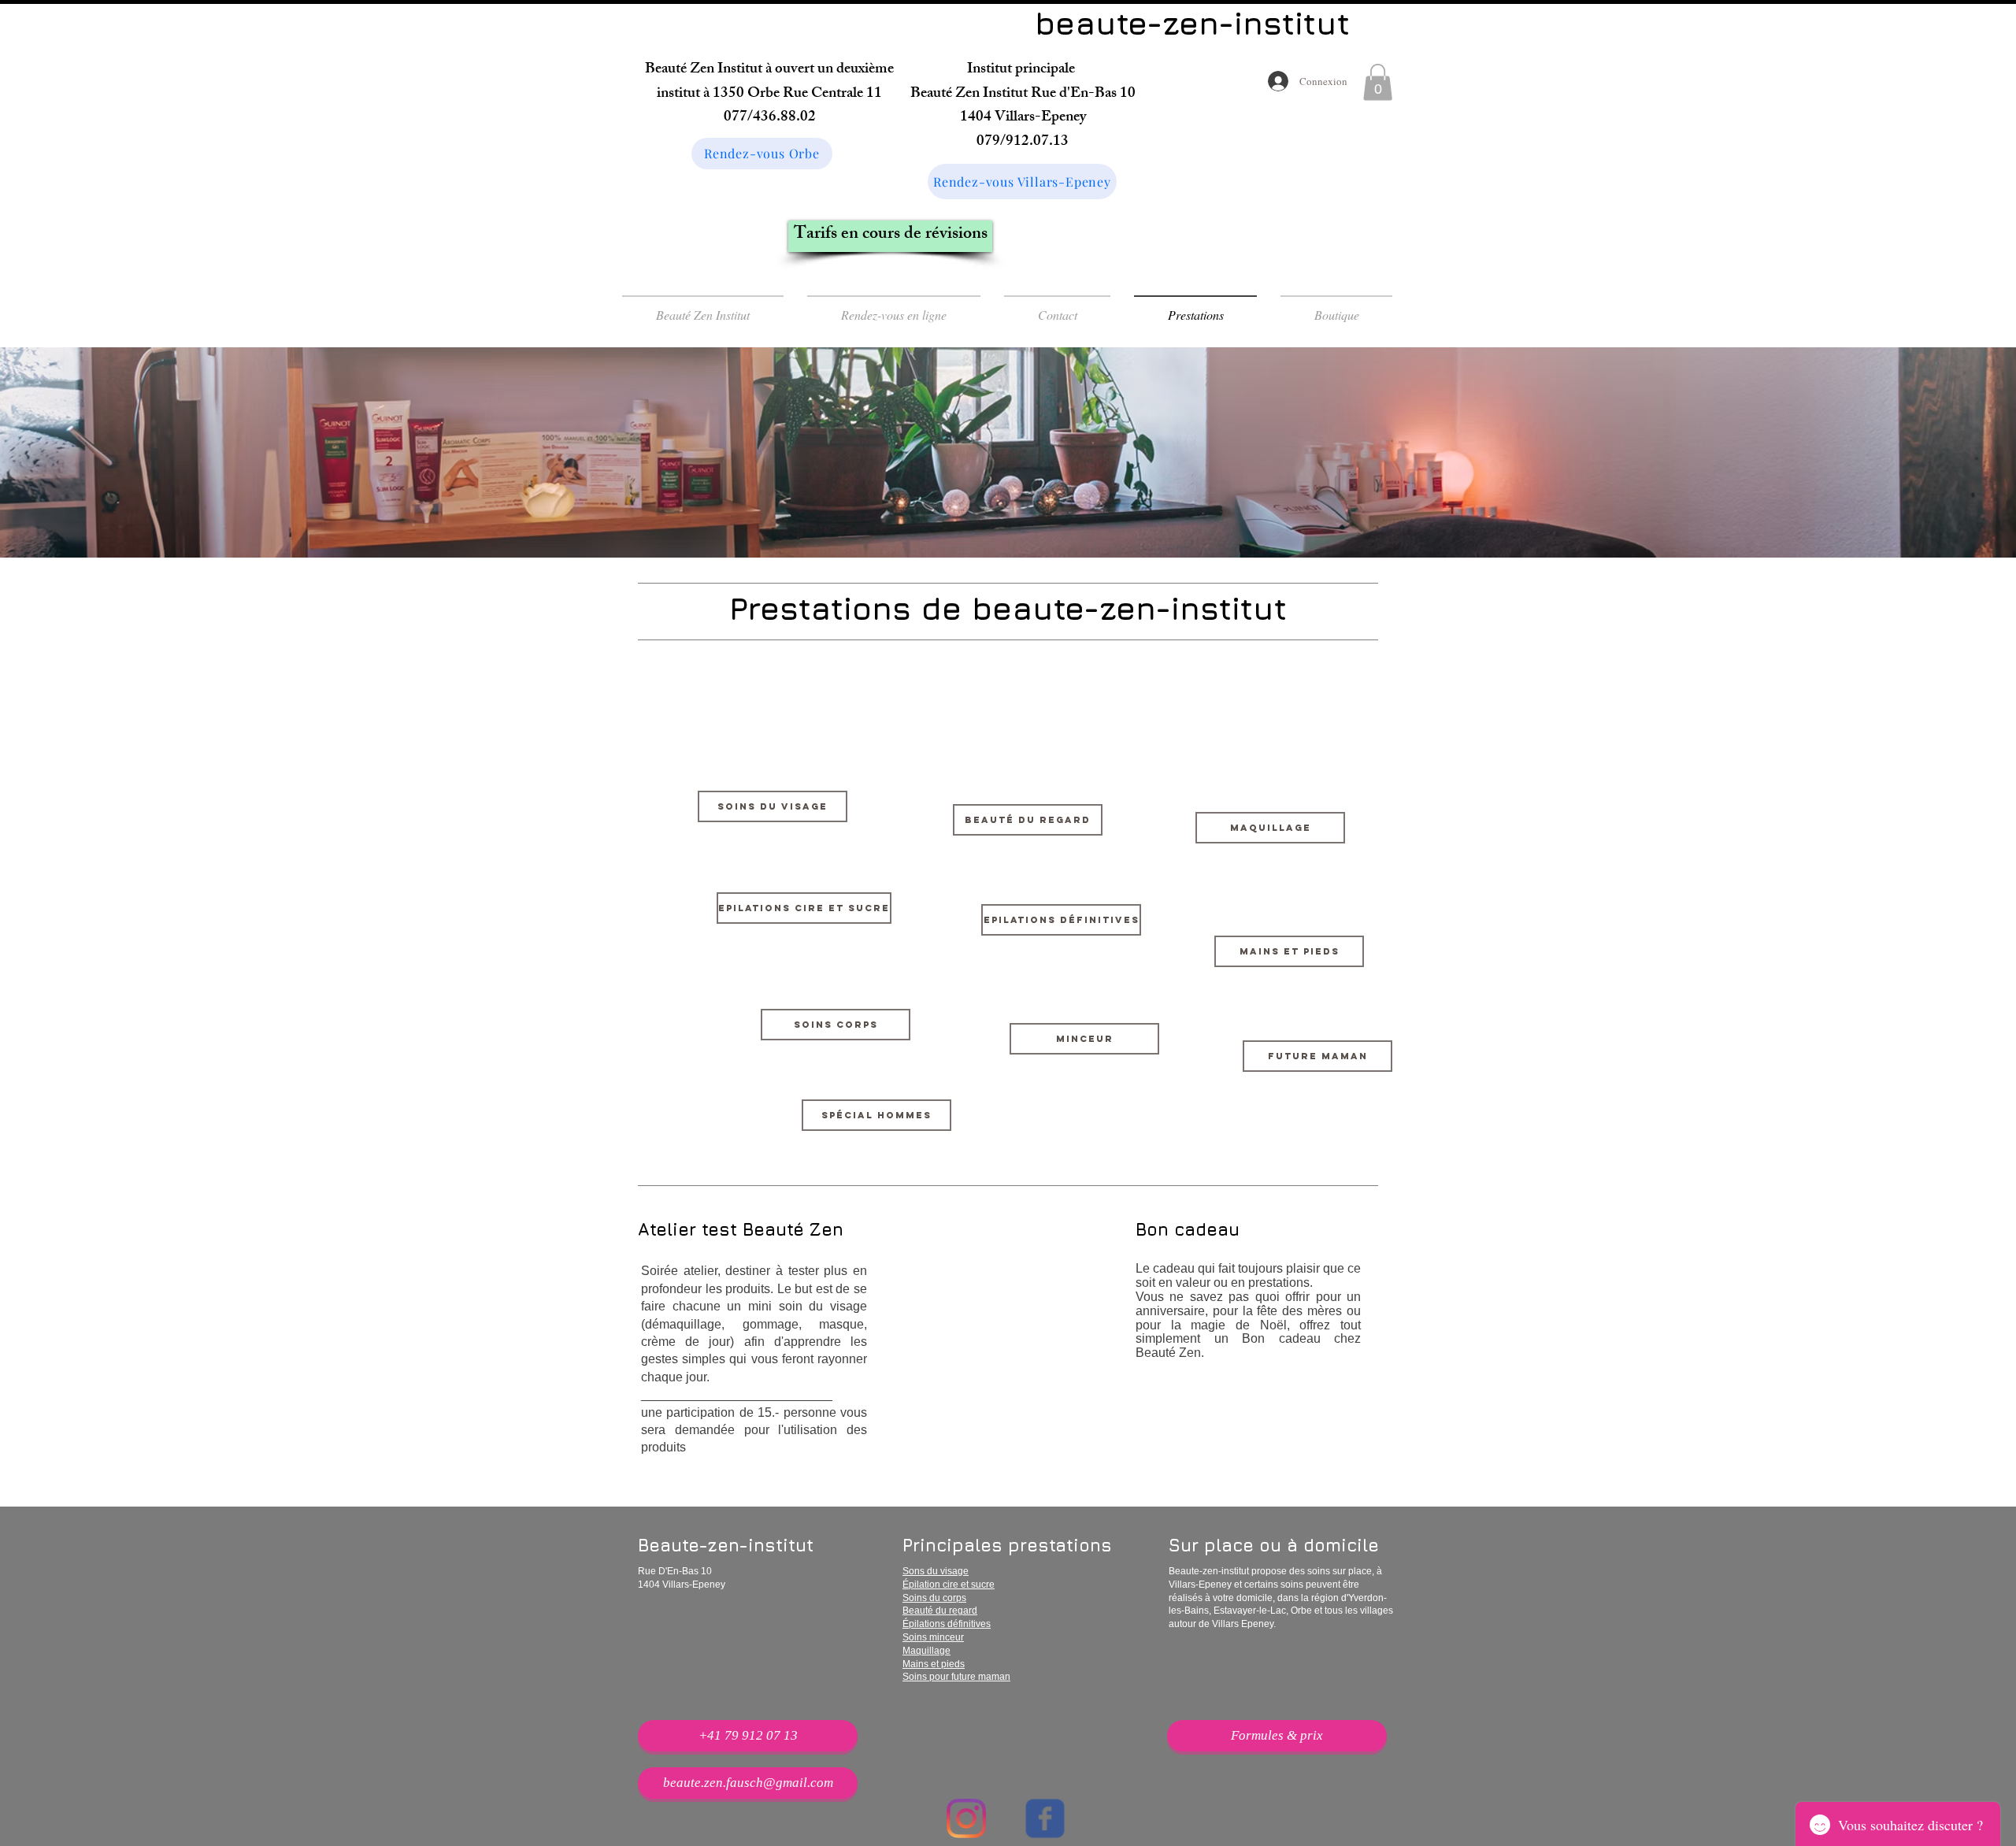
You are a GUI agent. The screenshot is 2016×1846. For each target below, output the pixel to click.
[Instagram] (966, 1818)
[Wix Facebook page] (1045, 1818)
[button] (1378, 82)
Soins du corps (934, 1598)
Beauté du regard (940, 1611)
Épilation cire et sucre (949, 1585)
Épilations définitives (947, 1624)
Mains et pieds (934, 1664)
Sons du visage (936, 1571)
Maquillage (926, 1651)
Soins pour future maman (956, 1677)
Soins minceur (933, 1637)
